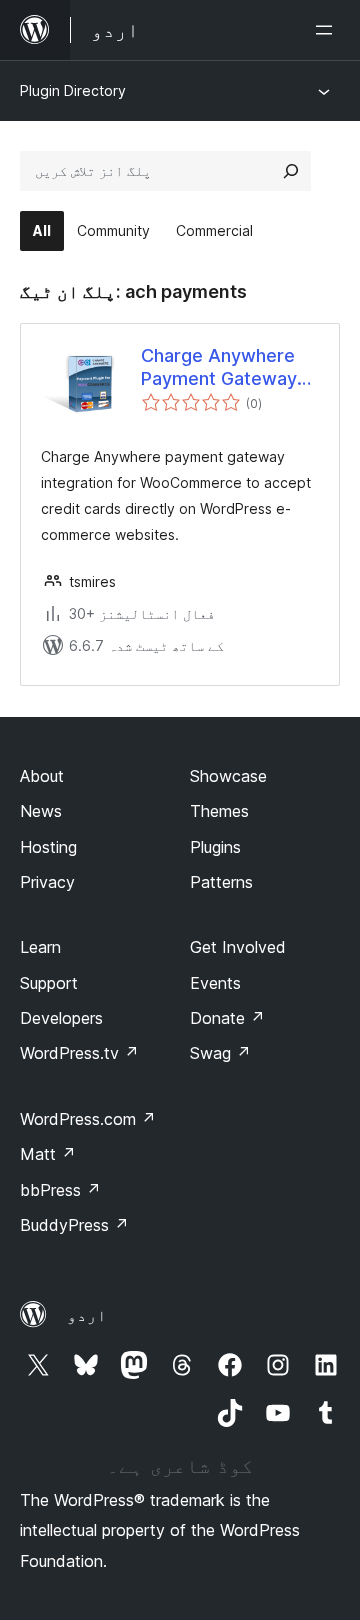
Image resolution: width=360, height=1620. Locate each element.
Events (215, 983)
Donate (227, 1018)
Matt (48, 1154)
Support (49, 983)
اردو (87, 1315)
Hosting (48, 847)
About (42, 776)
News (41, 811)
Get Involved (238, 947)
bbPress (60, 1190)
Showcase (228, 776)
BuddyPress (74, 1225)
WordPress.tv (79, 1053)
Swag (220, 1053)
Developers (61, 1018)
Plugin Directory (73, 90)
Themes (219, 811)
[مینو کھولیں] (328, 30)
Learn (40, 947)
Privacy (47, 882)
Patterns (221, 882)
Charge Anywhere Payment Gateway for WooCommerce (223, 368)
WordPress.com (88, 1119)
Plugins (215, 847)
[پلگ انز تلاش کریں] (291, 171)
